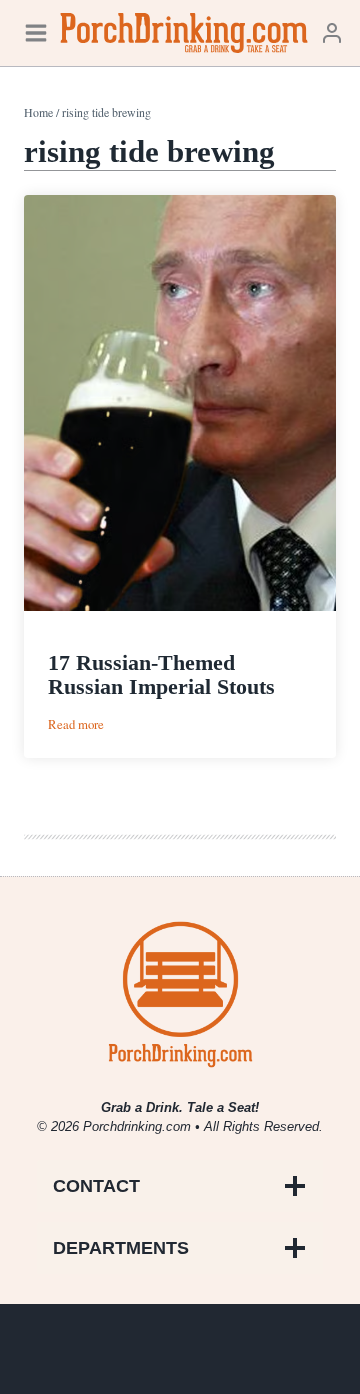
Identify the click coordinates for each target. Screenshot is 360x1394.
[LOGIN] (332, 32)
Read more (76, 724)
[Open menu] (36, 32)
